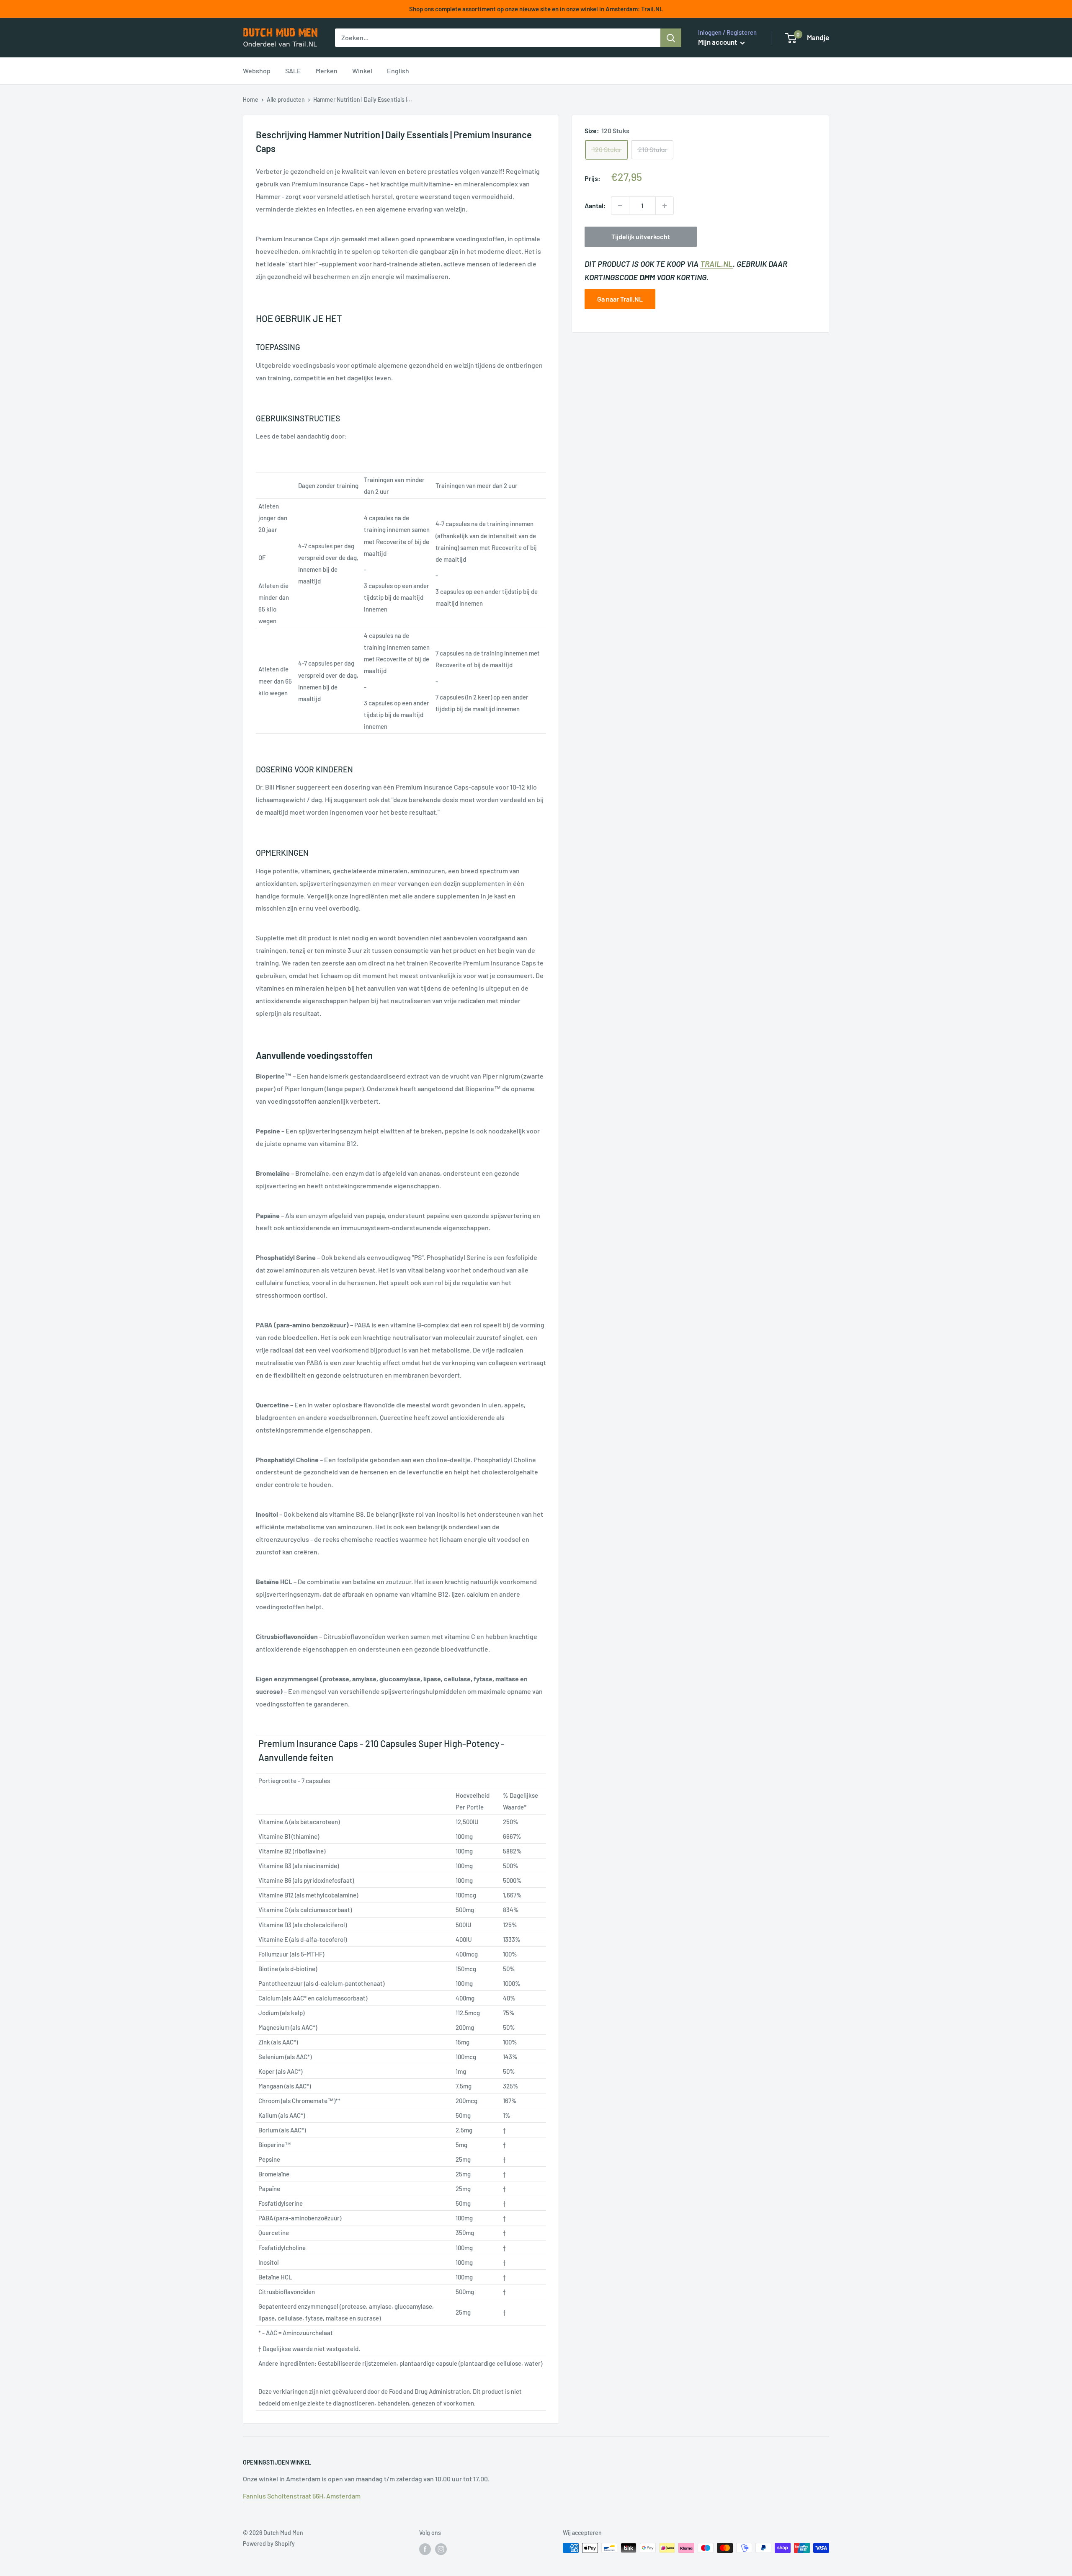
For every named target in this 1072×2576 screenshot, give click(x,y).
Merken (327, 71)
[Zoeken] (671, 38)
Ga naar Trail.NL (620, 299)
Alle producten (286, 99)
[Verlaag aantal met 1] (620, 206)
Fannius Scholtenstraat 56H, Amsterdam (302, 2496)
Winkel (362, 71)
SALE (293, 71)
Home (251, 99)
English (398, 71)
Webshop (257, 71)
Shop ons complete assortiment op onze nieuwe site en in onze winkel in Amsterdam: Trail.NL (536, 9)
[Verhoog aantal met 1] (665, 206)
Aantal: (595, 205)
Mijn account (718, 42)
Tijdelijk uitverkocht (641, 236)
